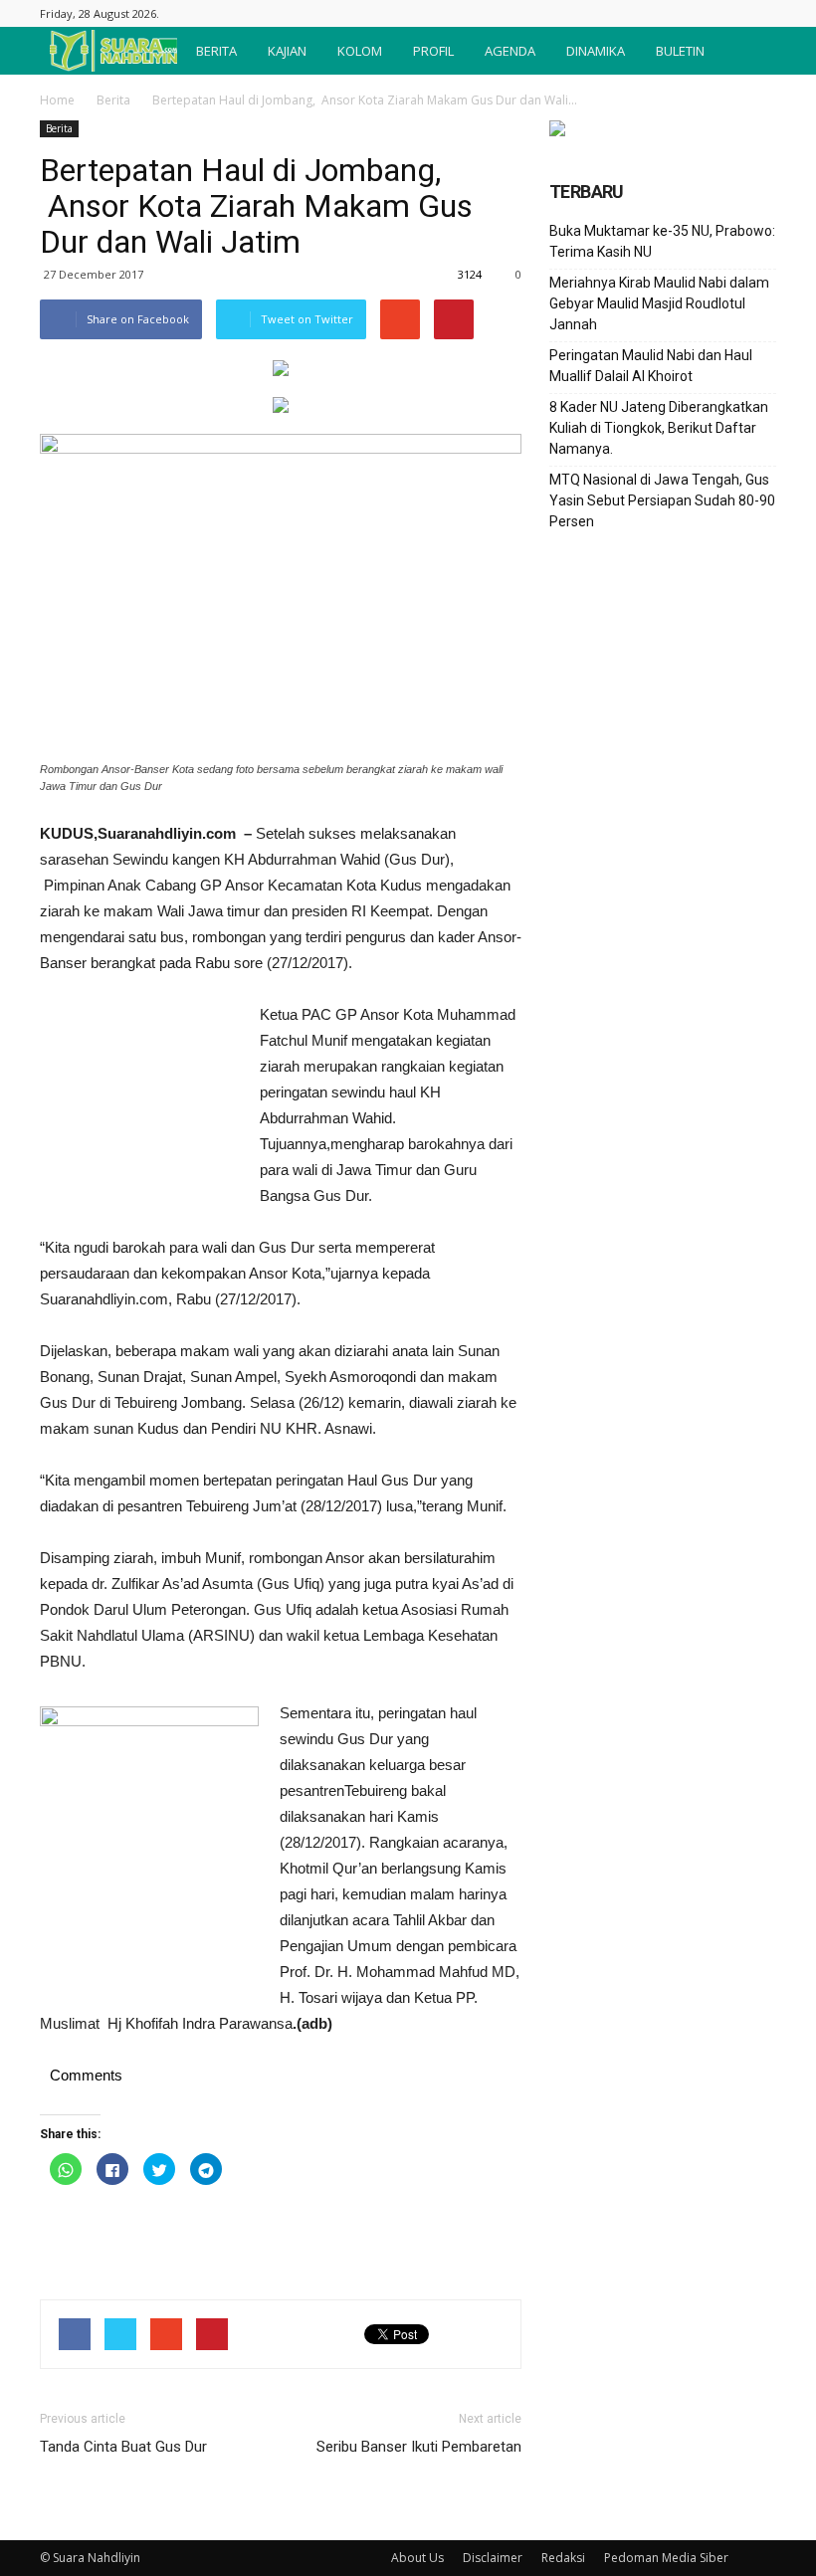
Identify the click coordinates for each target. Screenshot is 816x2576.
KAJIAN (287, 51)
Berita (113, 100)
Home (57, 100)
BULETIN (680, 51)
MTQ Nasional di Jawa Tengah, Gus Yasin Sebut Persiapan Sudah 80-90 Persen (662, 500)
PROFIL (433, 51)
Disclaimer (493, 2558)
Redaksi (563, 2558)
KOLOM (360, 51)
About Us (417, 2558)
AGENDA (510, 51)
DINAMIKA (596, 51)
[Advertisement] (139, 1110)
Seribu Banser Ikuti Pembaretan (419, 2447)
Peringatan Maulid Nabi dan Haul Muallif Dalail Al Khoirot (651, 366)
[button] (752, 51)
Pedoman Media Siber (666, 2558)
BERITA (216, 51)
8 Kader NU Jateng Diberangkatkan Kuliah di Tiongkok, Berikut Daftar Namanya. (659, 428)
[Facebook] (761, 13)
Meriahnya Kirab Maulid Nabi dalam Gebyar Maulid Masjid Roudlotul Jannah (659, 303)
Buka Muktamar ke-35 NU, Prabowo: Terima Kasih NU (662, 241)
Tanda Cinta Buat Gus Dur (123, 2447)
